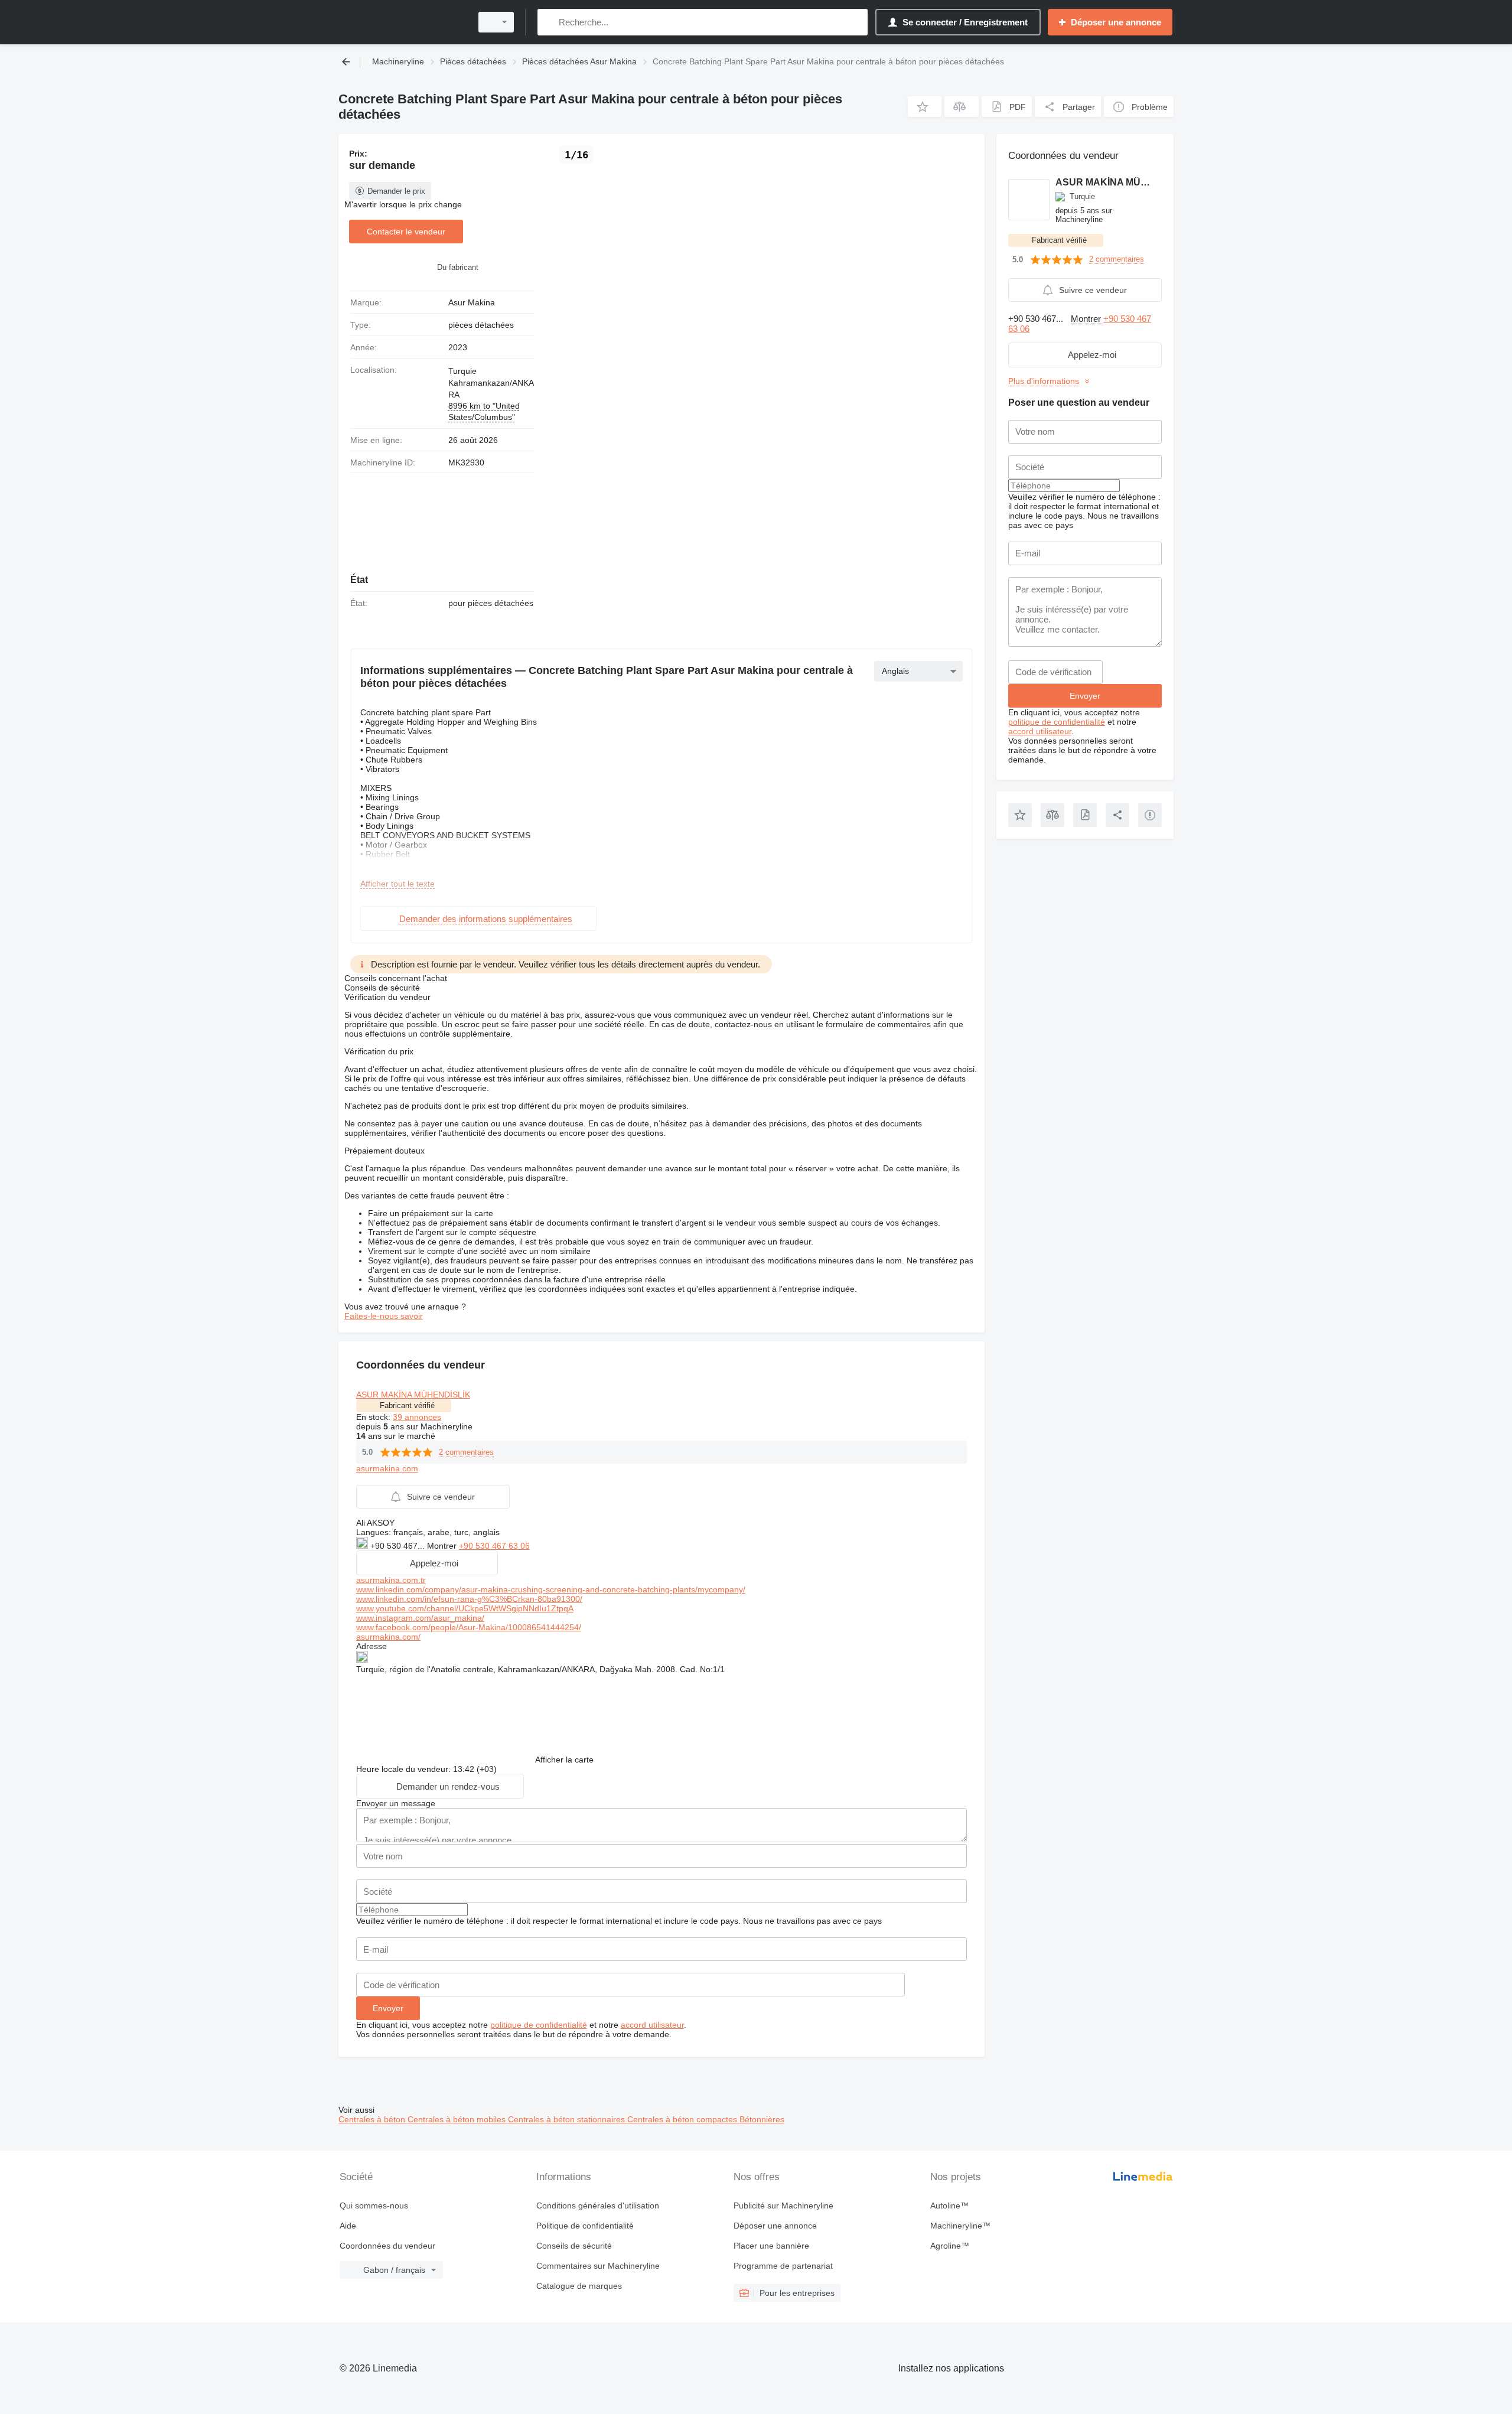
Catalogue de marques (579, 2286)
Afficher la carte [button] (564, 1760)
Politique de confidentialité (585, 2226)
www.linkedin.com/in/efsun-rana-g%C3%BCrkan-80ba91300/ (469, 1599)
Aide (348, 2226)
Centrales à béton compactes (683, 2119)
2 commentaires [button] (466, 1452)
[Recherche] (549, 22)
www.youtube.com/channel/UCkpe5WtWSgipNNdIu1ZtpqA (465, 1608)
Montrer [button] (443, 1546)
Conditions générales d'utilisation (598, 2205)
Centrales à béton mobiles (458, 2119)
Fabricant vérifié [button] (407, 1405)
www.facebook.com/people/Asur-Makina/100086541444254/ (469, 1627)
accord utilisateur (652, 2025)
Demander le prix (396, 191)
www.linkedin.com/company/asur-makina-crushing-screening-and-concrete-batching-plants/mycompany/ (551, 1589)
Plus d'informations (1044, 381)
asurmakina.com (387, 1468)
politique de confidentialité (539, 2025)
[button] (925, 107)
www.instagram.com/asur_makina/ (420, 1618)
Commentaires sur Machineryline (598, 2266)
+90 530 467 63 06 (494, 1546)
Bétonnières (762, 2119)
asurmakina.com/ (388, 1637)
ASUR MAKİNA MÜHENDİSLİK (413, 1395)
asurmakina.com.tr (391, 1580)
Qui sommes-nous (374, 2205)
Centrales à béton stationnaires (568, 2119)
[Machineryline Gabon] (402, 22)
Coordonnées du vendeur (387, 2246)
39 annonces (417, 1417)
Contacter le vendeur (406, 232)
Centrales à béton (373, 2119)
